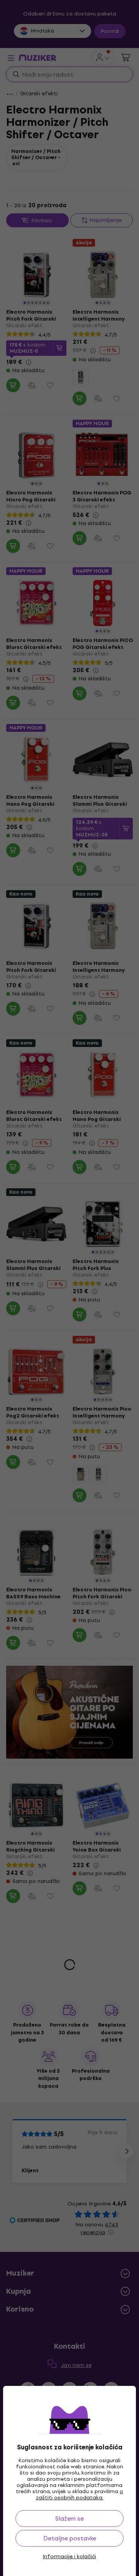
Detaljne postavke (70, 2538)
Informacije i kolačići (69, 2557)
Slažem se (69, 2519)
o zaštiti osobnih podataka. (80, 2494)
